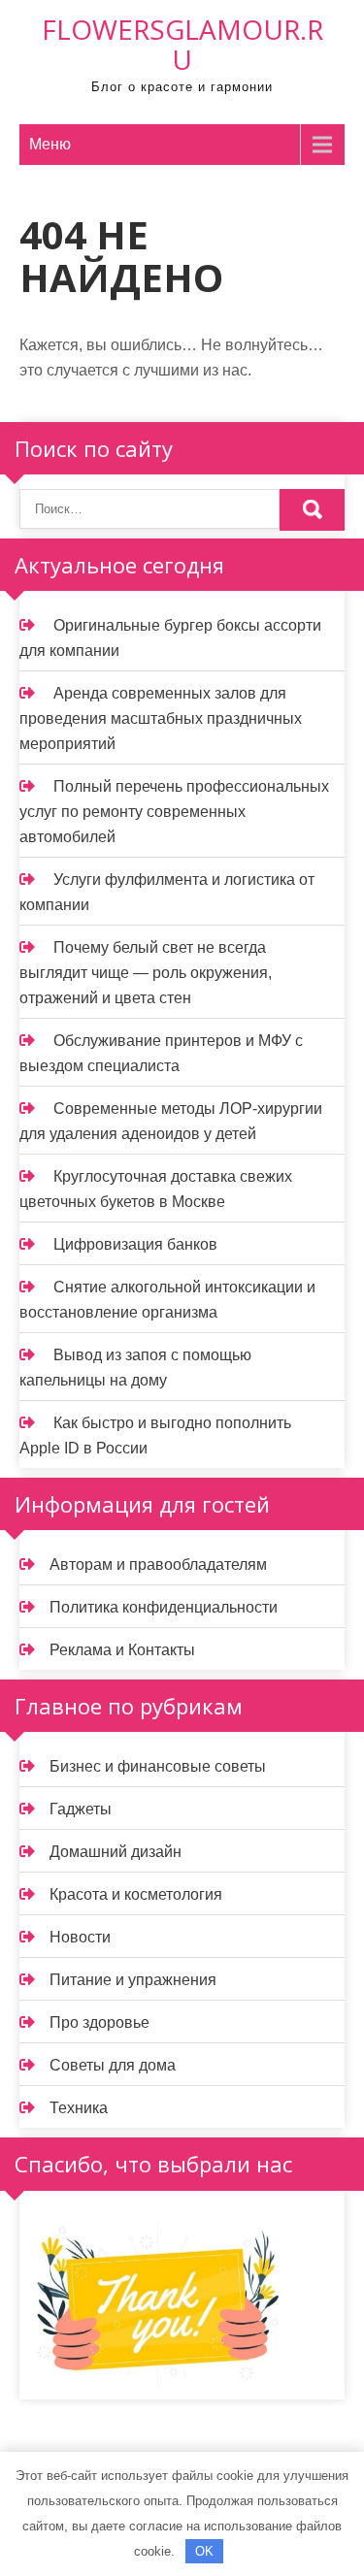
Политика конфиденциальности (164, 1607)
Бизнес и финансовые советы (158, 1766)
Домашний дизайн (116, 1852)
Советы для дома (113, 2065)
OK (204, 2551)
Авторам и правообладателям (158, 1565)
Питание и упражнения (133, 1980)
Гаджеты (81, 1809)
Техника (79, 2108)
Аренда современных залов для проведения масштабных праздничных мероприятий (161, 718)
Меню (50, 144)
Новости (80, 1937)
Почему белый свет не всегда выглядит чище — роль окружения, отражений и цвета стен (146, 973)
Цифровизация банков (135, 1244)
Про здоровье (99, 2022)
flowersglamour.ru (182, 44)
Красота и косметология (136, 1894)
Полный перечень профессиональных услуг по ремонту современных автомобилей (174, 812)
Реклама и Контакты (122, 1650)
